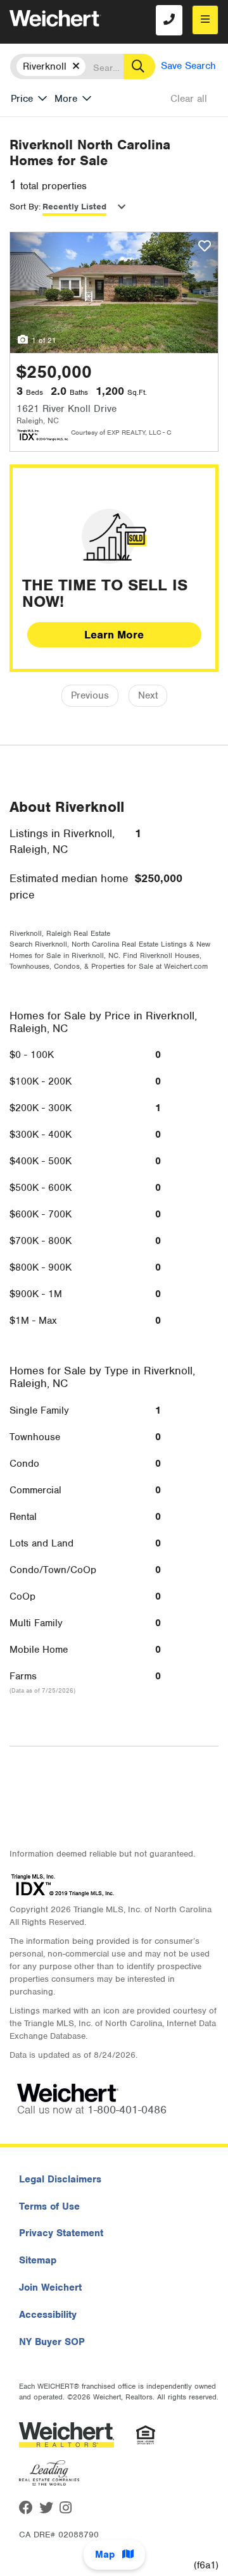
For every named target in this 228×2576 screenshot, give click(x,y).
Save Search (188, 66)
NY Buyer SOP (52, 2342)
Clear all (189, 99)
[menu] (205, 20)
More (66, 99)
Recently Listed (74, 207)
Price (22, 99)
